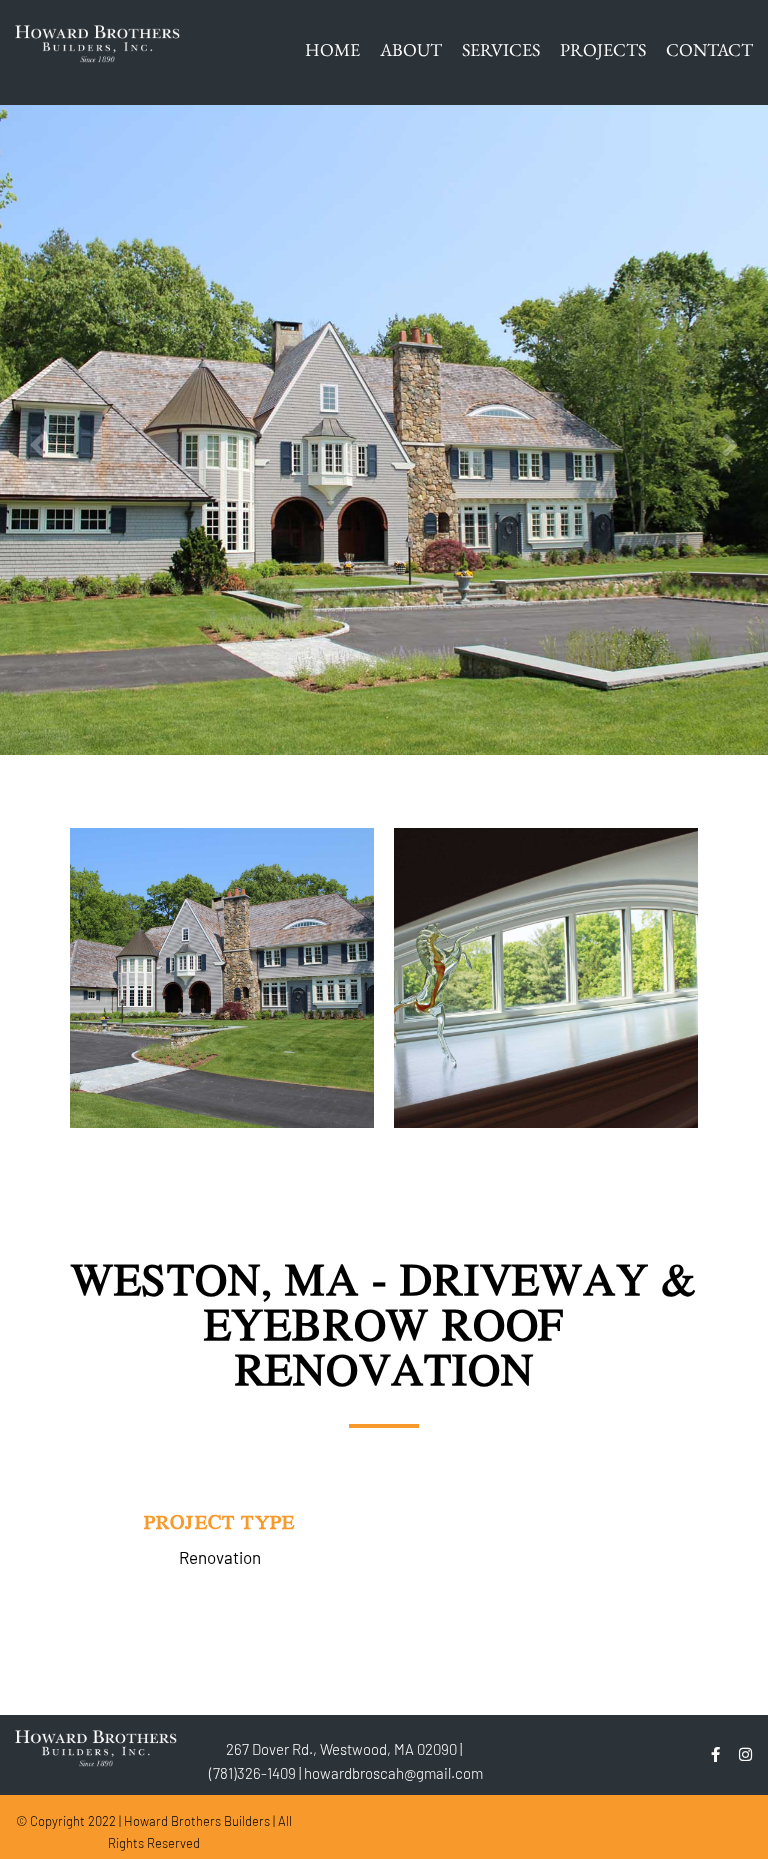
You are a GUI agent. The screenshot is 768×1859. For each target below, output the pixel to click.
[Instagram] (745, 1754)
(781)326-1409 (252, 1773)
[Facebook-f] (715, 1754)
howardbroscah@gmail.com (393, 1773)
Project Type (219, 1521)
